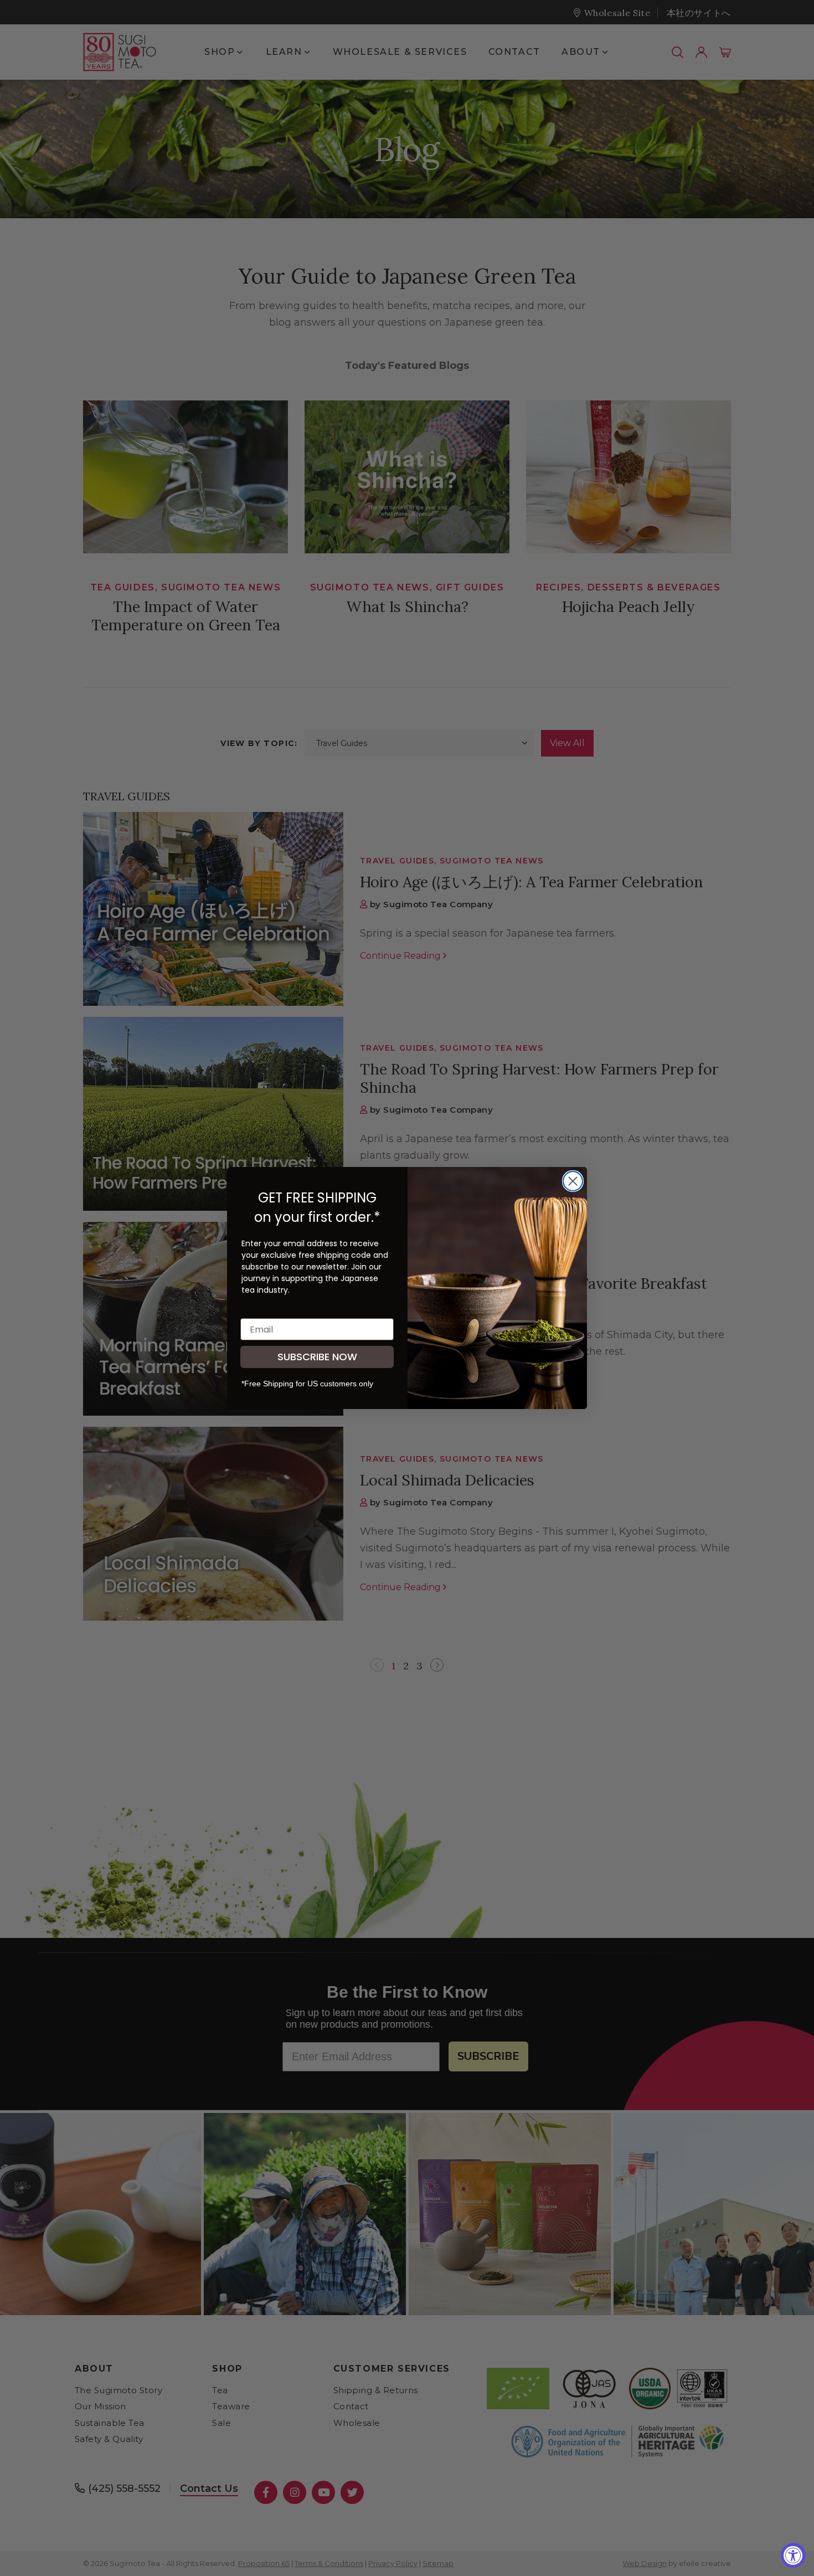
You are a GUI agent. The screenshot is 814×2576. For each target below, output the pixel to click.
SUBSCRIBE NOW (317, 1357)
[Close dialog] (573, 1181)
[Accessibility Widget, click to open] (793, 2555)
